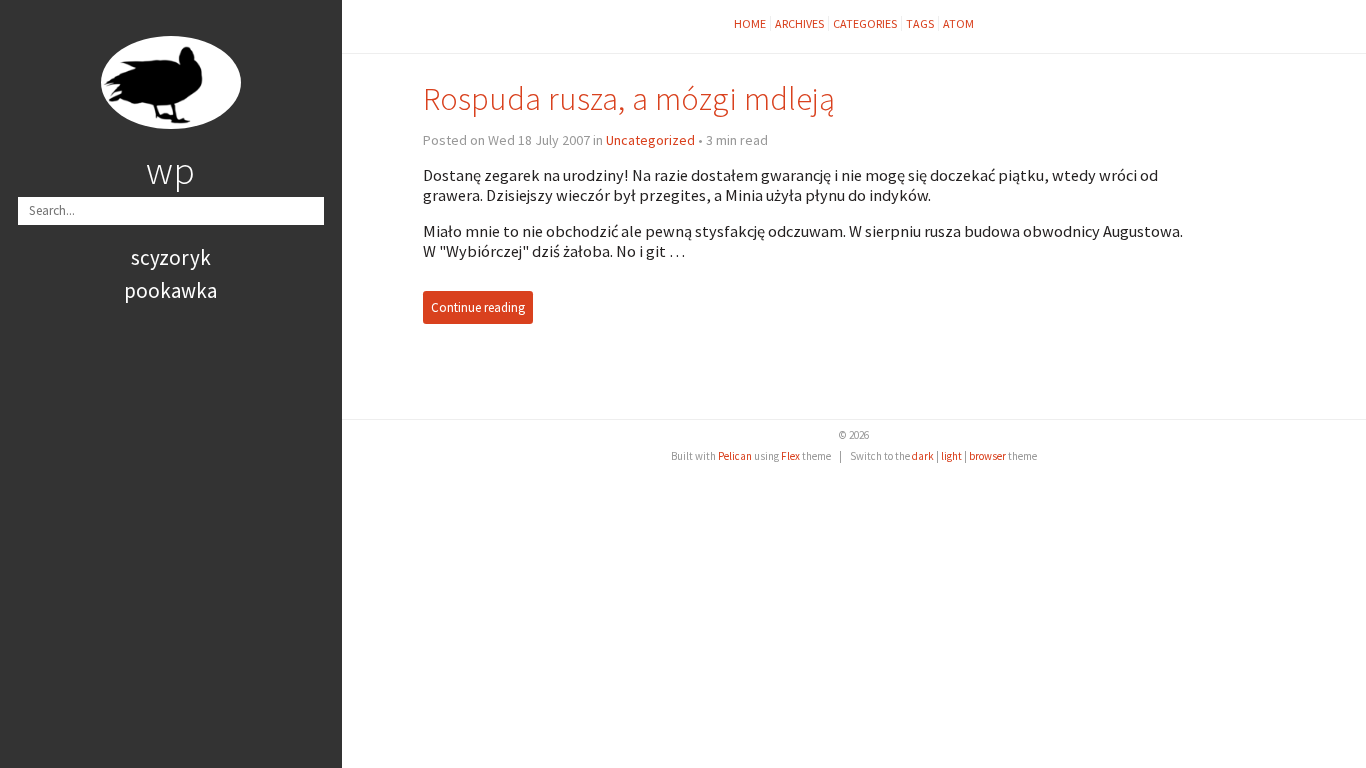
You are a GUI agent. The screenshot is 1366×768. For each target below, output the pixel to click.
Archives (799, 23)
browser (987, 456)
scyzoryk (171, 257)
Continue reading (478, 307)
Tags (920, 23)
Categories (865, 23)
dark (923, 456)
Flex (790, 456)
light (951, 456)
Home (750, 23)
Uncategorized (650, 140)
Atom (958, 23)
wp (170, 170)
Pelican (735, 456)
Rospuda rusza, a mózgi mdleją (629, 98)
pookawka (170, 290)
